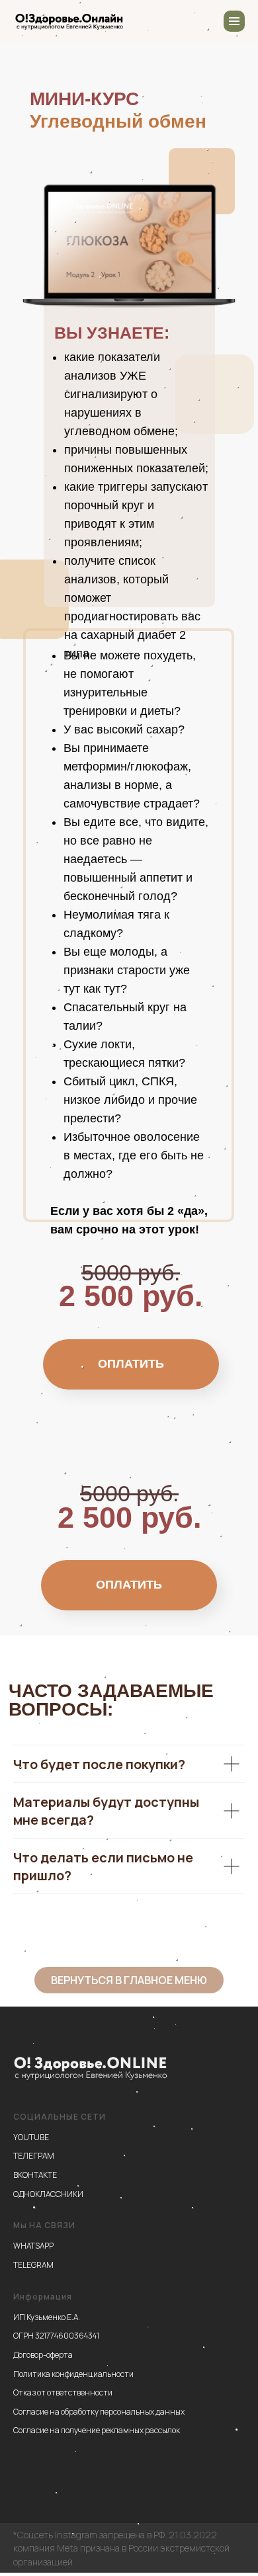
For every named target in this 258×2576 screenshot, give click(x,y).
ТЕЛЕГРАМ (34, 2156)
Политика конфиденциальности (73, 2374)
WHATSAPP (33, 2246)
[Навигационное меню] (234, 21)
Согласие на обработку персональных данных (99, 2412)
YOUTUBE (31, 2137)
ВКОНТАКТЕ (35, 2175)
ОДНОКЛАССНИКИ (48, 2194)
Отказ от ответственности (63, 2392)
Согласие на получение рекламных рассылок (97, 2430)
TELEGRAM (33, 2265)
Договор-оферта (43, 2355)
